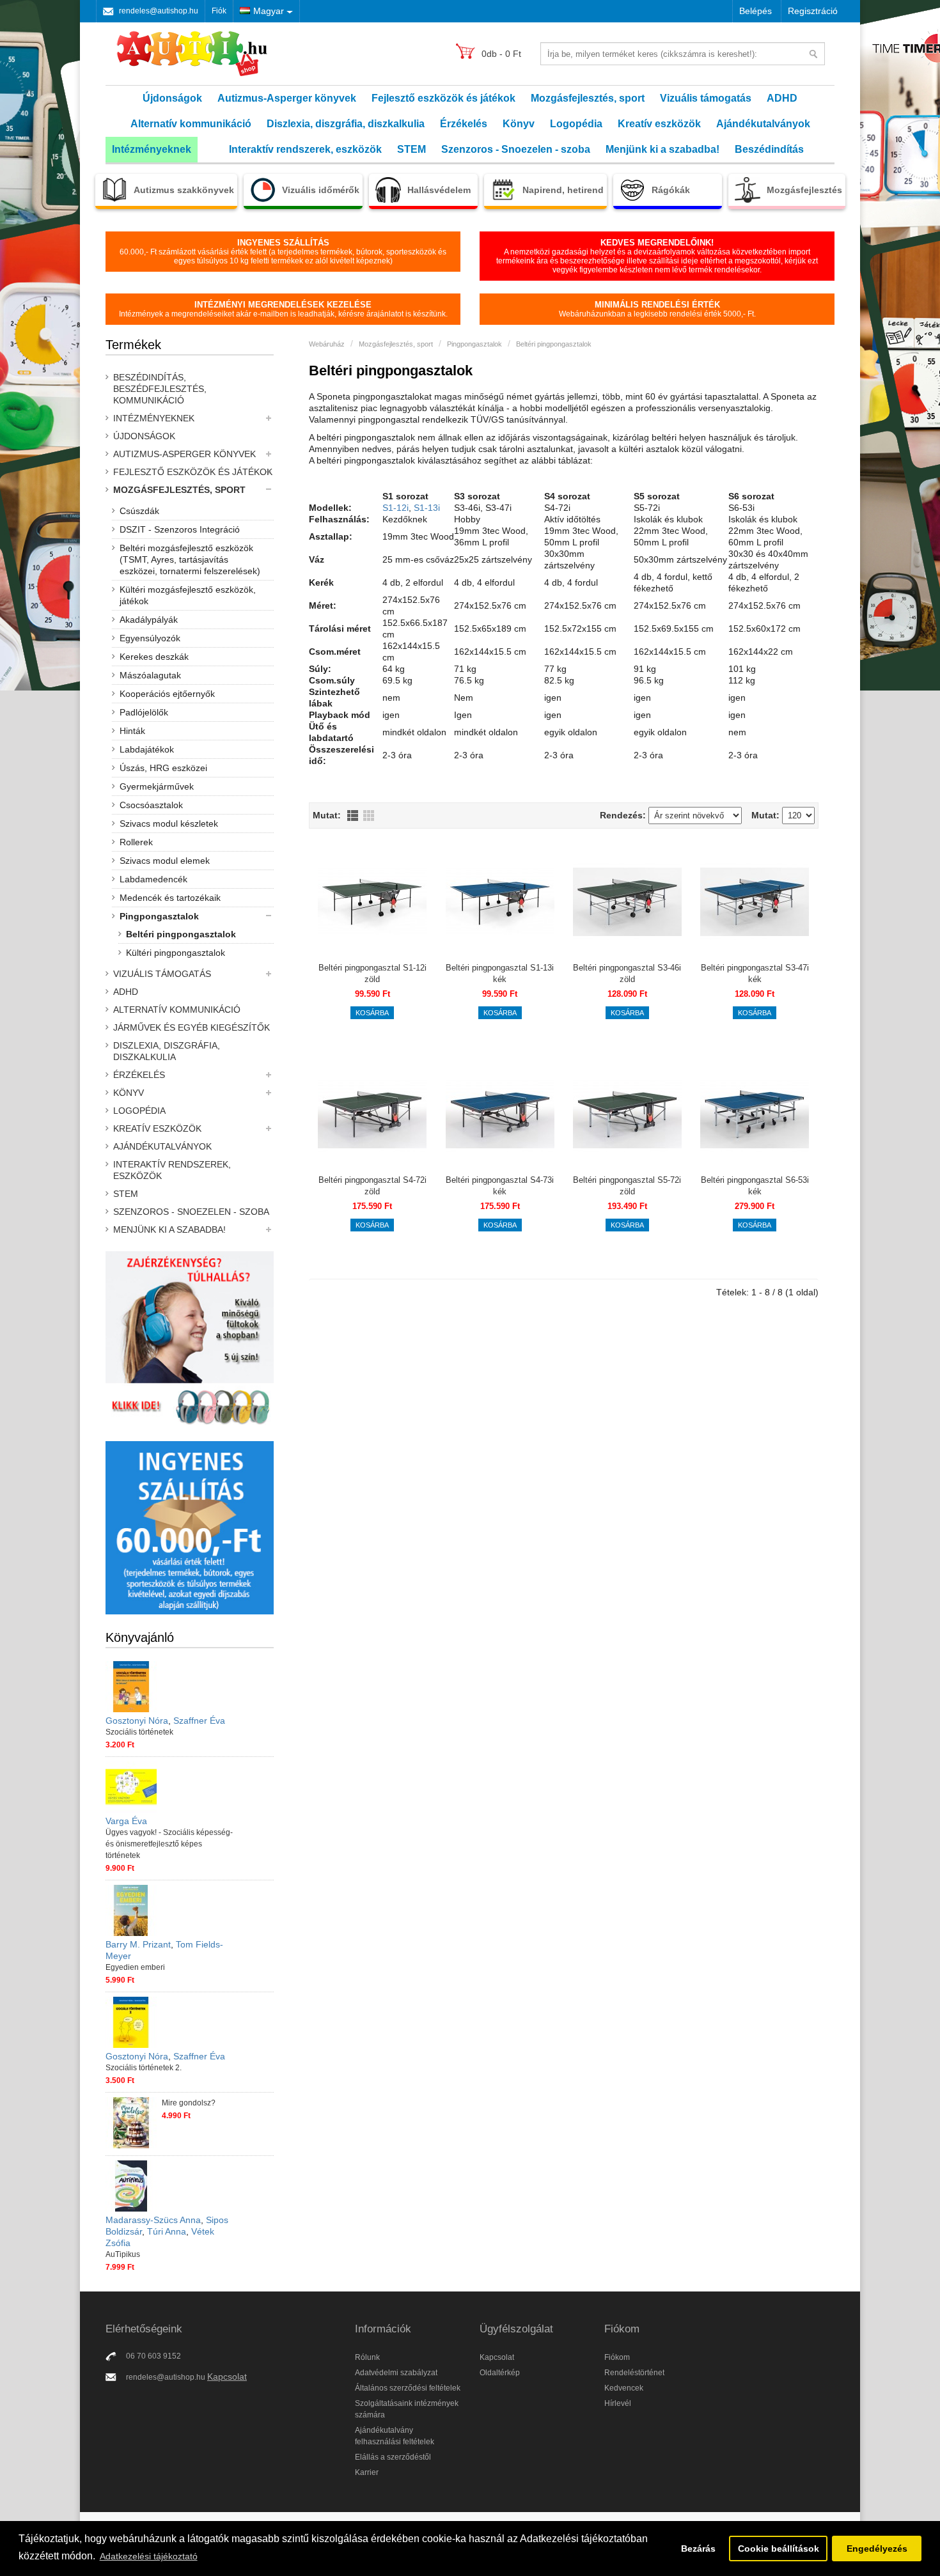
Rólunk (367, 2357)
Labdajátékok (147, 749)
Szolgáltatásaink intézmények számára (407, 2409)
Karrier (367, 2472)
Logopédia (576, 124)
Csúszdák (139, 511)
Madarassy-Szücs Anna (153, 2220)
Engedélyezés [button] (877, 2549)
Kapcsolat (227, 2377)
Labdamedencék (153, 879)
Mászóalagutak (150, 675)
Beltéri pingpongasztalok (181, 934)
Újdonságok (172, 98)
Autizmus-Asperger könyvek (287, 98)
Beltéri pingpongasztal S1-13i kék (500, 973)
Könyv (519, 124)
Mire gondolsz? (189, 2103)
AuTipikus (123, 2254)
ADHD (782, 98)
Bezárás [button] (698, 2549)
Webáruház (327, 344)
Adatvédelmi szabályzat (396, 2373)
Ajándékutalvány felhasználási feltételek (395, 2436)
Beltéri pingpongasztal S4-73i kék (500, 1186)
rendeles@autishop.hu (159, 11)
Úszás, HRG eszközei (163, 768)
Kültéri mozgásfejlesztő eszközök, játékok (188, 595)
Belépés (756, 11)
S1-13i (427, 508)
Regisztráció (813, 11)
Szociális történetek (139, 1732)
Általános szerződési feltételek (408, 2388)
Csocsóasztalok (151, 805)
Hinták (132, 731)
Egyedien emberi (135, 1967)
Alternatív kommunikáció (191, 124)
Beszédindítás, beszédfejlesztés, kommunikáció (160, 389)
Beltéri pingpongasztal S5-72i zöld (627, 1186)
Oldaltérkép (500, 2373)
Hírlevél (618, 2403)
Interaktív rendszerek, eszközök (305, 149)
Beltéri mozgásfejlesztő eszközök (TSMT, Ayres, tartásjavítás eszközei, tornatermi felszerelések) (190, 559)
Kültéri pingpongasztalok (176, 953)
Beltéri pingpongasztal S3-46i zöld (627, 973)
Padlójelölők (144, 712)
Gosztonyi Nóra (137, 1721)
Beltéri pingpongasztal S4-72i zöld (372, 1186)
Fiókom (617, 2357)
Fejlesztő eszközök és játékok (443, 98)
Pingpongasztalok (159, 916)
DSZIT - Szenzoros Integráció (180, 529)
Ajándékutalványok (763, 124)
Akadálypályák (149, 620)
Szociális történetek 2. (144, 2068)
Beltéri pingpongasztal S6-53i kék (755, 1186)
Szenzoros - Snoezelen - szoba (516, 149)
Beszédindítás (769, 149)
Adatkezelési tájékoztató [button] (149, 2556)
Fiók (219, 11)
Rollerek (136, 842)
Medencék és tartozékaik (170, 898)
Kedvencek (624, 2388)
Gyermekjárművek (157, 786)
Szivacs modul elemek (165, 861)
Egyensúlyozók (150, 638)
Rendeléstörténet (634, 2373)
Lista (353, 816)
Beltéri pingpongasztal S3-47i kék (755, 973)
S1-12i (396, 508)
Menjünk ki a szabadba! (662, 149)
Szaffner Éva (199, 1721)
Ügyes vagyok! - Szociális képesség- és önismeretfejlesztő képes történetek (169, 1844)
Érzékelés (464, 124)
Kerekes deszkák (154, 657)
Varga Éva (126, 1821)
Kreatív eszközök (659, 124)
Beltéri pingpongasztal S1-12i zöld (372, 973)
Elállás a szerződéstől (393, 2457)
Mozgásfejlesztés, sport (588, 98)
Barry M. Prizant (138, 1944)
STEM (411, 149)
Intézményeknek (152, 149)
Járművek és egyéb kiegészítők (192, 1027)
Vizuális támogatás (706, 98)
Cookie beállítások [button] (779, 2549)
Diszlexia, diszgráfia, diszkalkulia (346, 124)
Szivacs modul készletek (169, 824)
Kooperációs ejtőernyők (167, 694)
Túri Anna (167, 2231)
